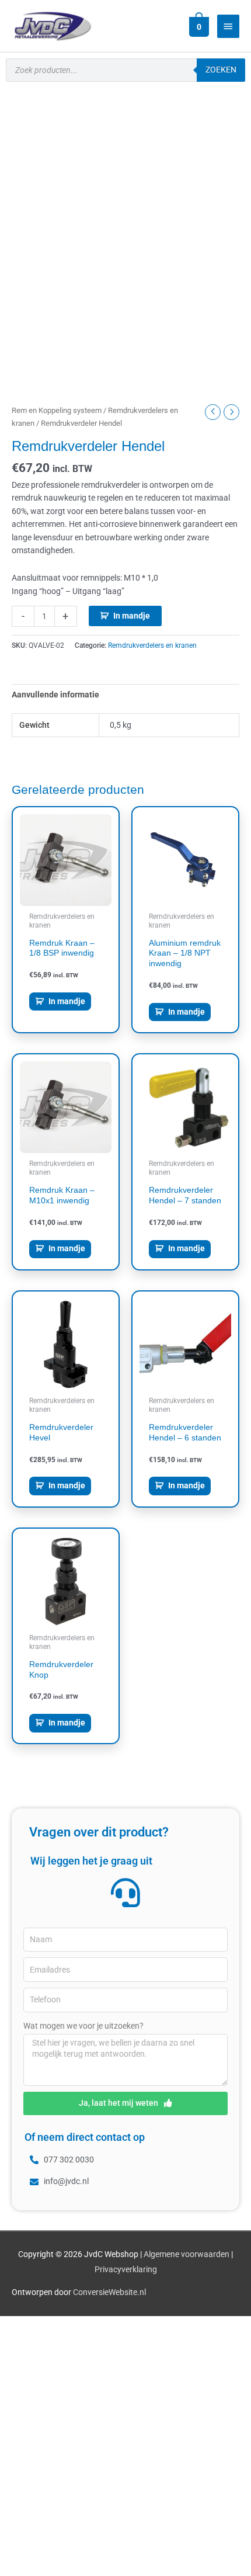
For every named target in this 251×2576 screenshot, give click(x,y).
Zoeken (221, 70)
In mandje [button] (67, 1001)
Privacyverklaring (126, 2269)
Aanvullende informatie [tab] (55, 695)
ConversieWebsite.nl (109, 2292)
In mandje (132, 616)
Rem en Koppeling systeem (57, 410)
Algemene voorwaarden (186, 2254)
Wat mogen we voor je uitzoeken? (83, 2026)
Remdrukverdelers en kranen (152, 645)
